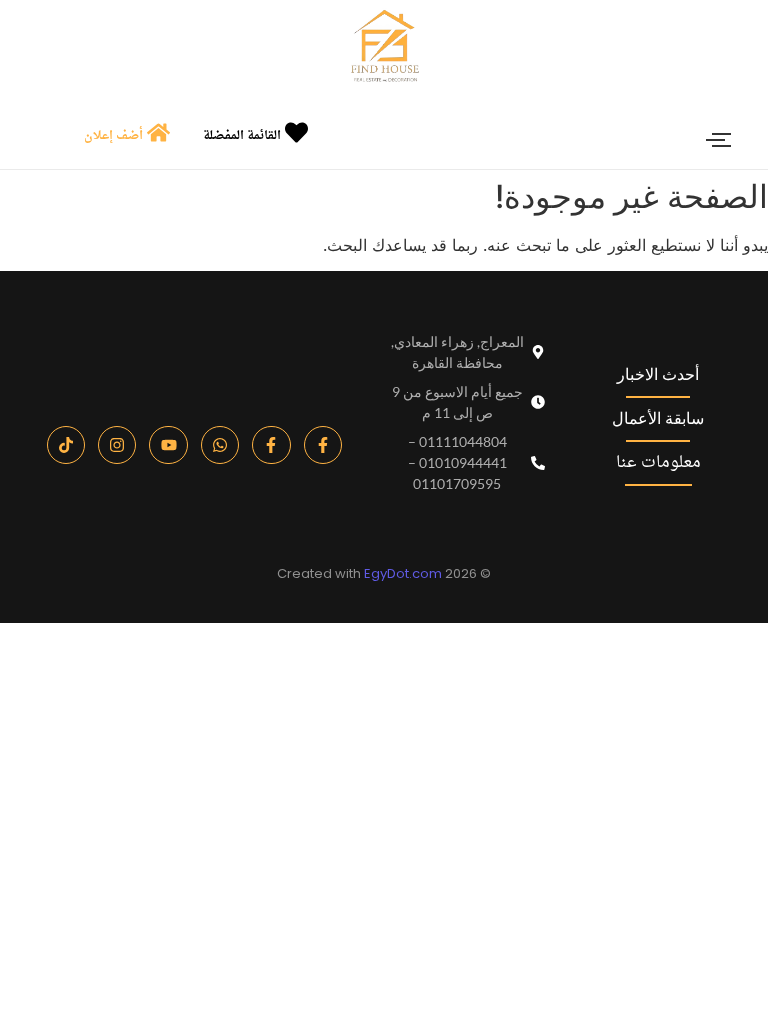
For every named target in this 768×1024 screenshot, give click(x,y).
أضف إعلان (113, 136)
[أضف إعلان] (158, 134)
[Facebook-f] (323, 445)
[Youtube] (168, 445)
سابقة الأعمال (658, 418)
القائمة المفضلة (242, 136)
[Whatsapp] (220, 445)
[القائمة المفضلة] (296, 134)
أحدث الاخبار (658, 374)
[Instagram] (117, 445)
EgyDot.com (403, 573)
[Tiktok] (66, 445)
